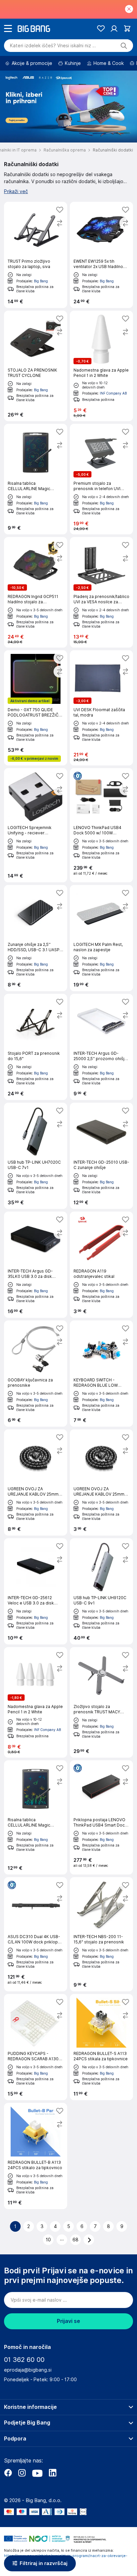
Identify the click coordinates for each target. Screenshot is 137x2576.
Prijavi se (68, 2321)
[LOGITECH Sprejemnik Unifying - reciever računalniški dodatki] (36, 825)
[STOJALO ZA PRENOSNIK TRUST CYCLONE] (36, 366)
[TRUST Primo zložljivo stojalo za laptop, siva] (36, 255)
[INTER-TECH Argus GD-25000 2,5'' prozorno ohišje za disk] (101, 1047)
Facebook (8, 2473)
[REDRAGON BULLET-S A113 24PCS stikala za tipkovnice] (101, 2047)
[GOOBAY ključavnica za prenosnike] (36, 1374)
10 (48, 2240)
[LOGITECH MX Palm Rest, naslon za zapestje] (101, 938)
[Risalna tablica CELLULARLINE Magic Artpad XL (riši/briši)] (36, 1817)
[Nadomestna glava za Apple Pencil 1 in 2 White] (101, 366)
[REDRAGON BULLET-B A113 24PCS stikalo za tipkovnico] (36, 2156)
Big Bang (41, 281)
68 (75, 2240)
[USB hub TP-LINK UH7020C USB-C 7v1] (36, 1156)
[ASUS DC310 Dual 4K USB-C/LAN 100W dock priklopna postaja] (36, 1934)
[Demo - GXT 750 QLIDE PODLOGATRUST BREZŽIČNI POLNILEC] (36, 708)
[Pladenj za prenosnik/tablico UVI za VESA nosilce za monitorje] (101, 592)
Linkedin (53, 2473)
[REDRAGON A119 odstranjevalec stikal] (101, 1265)
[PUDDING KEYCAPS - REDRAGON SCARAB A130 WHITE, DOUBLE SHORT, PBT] (36, 2047)
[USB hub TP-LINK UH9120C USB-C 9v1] (101, 1591)
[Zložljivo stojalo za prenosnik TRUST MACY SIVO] (101, 1702)
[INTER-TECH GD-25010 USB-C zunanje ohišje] (101, 1156)
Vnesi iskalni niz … (53, 46)
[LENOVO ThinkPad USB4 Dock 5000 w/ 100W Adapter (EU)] (101, 825)
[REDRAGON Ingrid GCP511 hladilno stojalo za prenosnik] (36, 592)
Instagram (22, 2473)
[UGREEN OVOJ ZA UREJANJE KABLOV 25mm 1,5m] (101, 1482)
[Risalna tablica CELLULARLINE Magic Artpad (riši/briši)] (36, 479)
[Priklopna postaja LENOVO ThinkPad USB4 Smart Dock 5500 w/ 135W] (101, 1817)
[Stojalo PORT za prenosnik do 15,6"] (36, 1047)
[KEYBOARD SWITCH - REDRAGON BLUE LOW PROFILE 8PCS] (101, 1374)
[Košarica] (127, 28)
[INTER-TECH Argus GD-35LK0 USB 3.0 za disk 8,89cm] (36, 1265)
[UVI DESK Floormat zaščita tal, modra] (101, 708)
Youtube (37, 2473)
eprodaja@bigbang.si (28, 2370)
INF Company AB (113, 393)
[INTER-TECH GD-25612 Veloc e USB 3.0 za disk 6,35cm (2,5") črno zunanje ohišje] (36, 1591)
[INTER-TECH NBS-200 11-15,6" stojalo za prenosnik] (101, 1934)
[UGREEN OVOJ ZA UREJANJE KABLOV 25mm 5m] (36, 1482)
